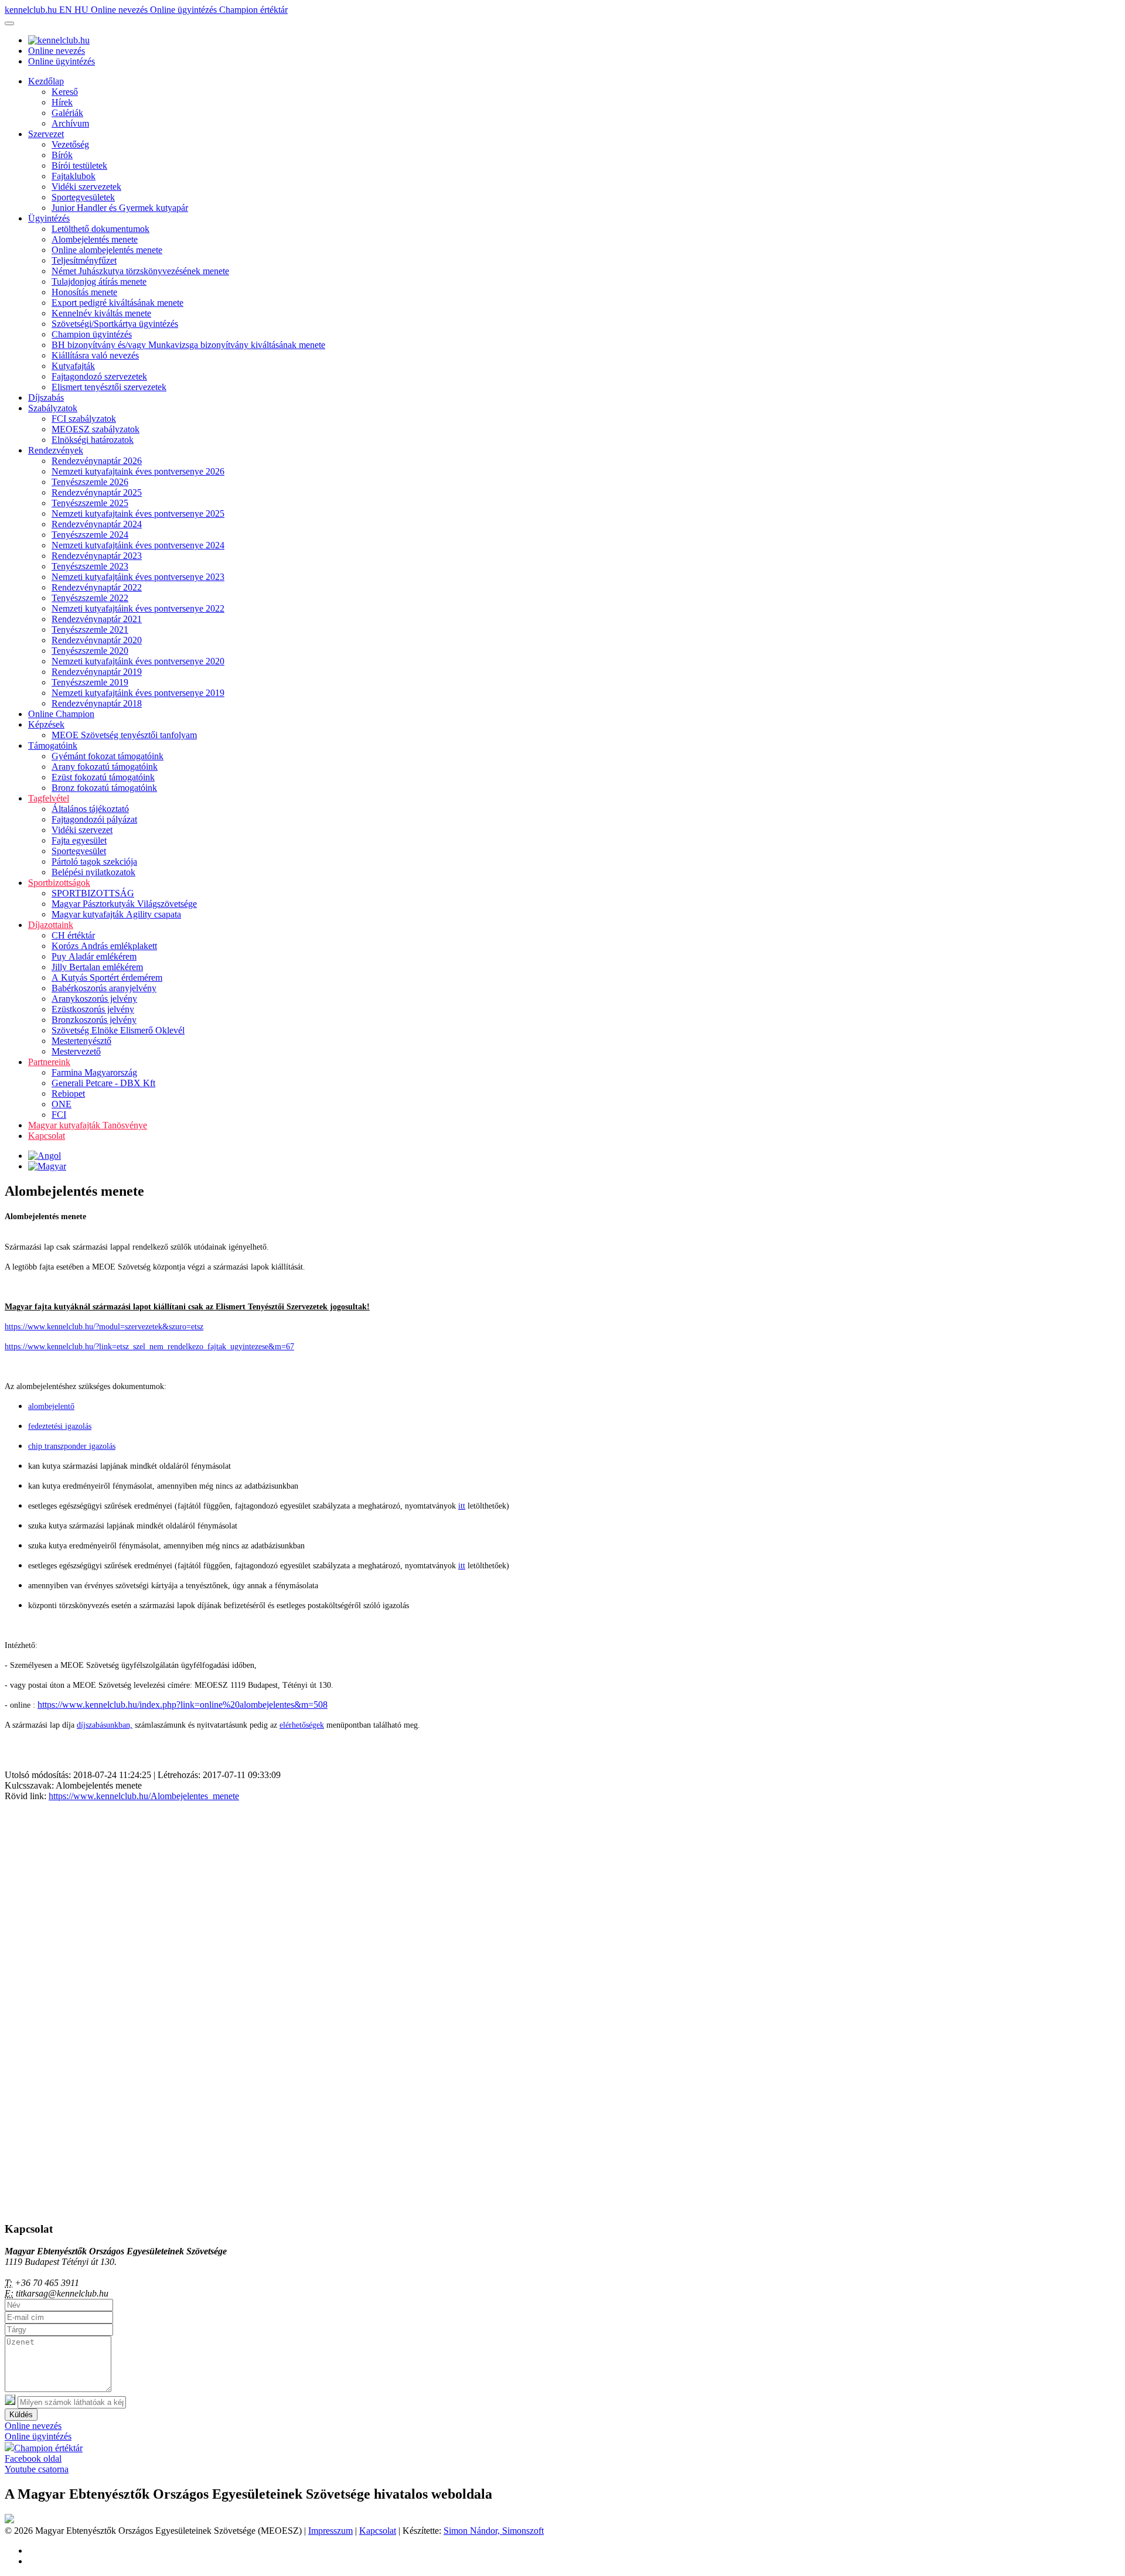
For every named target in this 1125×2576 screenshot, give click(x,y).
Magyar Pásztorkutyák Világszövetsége (124, 904)
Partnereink (49, 1062)
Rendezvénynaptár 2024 (97, 524)
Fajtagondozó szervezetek (99, 376)
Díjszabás (46, 398)
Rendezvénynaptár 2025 (97, 492)
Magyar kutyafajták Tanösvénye (88, 1125)
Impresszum (330, 2531)
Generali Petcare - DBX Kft (103, 1083)
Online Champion (61, 714)
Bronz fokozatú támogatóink (104, 788)
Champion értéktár (253, 10)
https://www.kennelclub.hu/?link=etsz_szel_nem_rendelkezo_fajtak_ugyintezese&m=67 (149, 1347)
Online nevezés (120, 10)
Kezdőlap (46, 81)
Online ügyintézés (185, 10)
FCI (59, 1115)
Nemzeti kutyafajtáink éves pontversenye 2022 (138, 608)
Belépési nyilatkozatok (93, 872)
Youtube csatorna (37, 2469)
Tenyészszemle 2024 (90, 535)
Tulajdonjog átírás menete (99, 282)
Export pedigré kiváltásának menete (117, 303)
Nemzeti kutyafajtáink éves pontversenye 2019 (138, 693)
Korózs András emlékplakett (104, 946)
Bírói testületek (79, 166)
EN (67, 10)
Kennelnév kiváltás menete (101, 313)
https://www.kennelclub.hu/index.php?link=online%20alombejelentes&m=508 (183, 1705)
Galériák (67, 113)
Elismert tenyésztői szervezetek (109, 387)
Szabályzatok (53, 408)
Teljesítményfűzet (84, 260)
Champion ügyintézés (92, 334)
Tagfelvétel (49, 798)
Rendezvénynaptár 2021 (97, 619)
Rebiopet (68, 1093)
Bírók (62, 155)
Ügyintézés (49, 218)
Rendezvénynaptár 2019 (97, 672)
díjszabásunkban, (105, 1725)
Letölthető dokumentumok (100, 229)
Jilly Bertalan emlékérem (97, 967)
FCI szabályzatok (84, 419)
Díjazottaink (51, 925)
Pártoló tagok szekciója (94, 861)
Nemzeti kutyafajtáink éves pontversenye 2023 (138, 577)
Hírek (62, 102)
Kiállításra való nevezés (95, 355)
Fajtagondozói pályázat (94, 819)
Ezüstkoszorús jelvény (93, 1009)
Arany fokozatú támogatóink (105, 767)
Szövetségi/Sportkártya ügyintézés (115, 324)
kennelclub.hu (32, 10)
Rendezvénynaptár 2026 (97, 461)
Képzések (46, 724)
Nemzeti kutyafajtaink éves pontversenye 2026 (138, 471)
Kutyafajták (73, 366)
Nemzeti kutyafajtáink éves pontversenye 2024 (138, 545)
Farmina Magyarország (94, 1072)
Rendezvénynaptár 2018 (97, 703)
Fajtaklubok (74, 176)
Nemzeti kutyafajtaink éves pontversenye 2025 (138, 514)
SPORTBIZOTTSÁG (93, 893)
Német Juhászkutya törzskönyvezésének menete (140, 271)
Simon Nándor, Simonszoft (494, 2531)
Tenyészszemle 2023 (90, 566)
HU (83, 10)
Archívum (70, 123)
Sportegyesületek (83, 197)
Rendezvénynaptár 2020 (97, 640)
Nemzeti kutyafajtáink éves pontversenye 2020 (138, 661)
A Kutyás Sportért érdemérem (107, 977)
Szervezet (46, 134)
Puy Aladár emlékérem (94, 956)
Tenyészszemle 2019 (90, 682)
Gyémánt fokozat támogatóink (108, 756)
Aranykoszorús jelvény (94, 999)
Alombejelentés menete (95, 239)
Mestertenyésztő (81, 1041)
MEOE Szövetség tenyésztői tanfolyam (124, 735)
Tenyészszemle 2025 (90, 503)
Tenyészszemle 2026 (90, 482)
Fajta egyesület (79, 840)
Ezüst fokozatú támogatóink (103, 777)
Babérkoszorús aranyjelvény (104, 988)
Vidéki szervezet (82, 830)
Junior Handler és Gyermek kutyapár (120, 208)
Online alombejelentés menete (107, 250)
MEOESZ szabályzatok (96, 429)
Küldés (21, 2415)
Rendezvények (56, 450)
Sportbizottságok (59, 883)
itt (462, 1506)
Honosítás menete (84, 292)
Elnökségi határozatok (93, 440)
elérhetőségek (302, 1725)
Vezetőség (70, 144)
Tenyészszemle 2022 (90, 598)
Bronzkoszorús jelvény (94, 1020)
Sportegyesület (79, 851)
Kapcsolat (47, 1136)
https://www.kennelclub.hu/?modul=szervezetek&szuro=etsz (104, 1327)
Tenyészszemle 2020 (90, 651)
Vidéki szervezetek (86, 187)
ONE (62, 1104)
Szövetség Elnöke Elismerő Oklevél (118, 1030)
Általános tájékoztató (90, 809)
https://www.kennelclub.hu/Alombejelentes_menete (144, 1796)
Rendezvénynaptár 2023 (97, 556)
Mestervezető (76, 1051)
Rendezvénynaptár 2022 (97, 587)
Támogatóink (53, 745)
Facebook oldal (33, 2459)
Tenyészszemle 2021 (90, 630)
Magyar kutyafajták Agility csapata (116, 914)
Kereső (65, 92)
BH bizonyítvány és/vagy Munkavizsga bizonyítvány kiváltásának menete (188, 345)
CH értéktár (73, 935)
